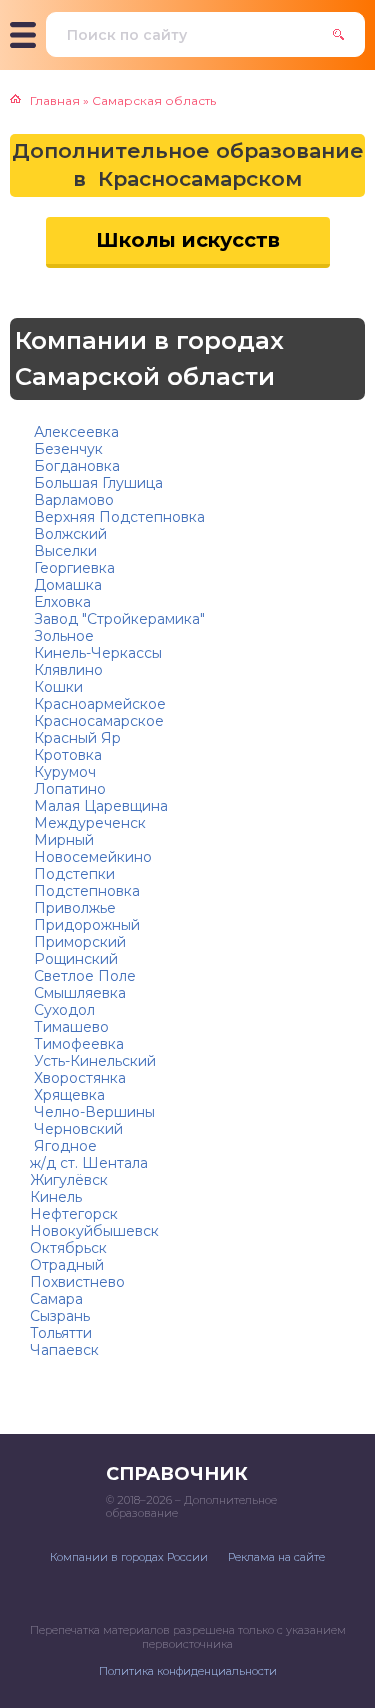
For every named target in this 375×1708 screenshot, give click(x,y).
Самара (56, 1299)
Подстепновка (85, 891)
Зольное (62, 636)
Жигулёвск (69, 1180)
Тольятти (61, 1333)
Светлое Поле (83, 976)
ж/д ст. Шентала (89, 1163)
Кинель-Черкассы (96, 653)
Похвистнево (77, 1282)
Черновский (76, 1129)
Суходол (62, 1010)
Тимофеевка (77, 1044)
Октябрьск (68, 1248)
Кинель (56, 1197)
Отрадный (67, 1265)
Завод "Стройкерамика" (117, 619)
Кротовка (66, 755)
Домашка (66, 585)
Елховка (60, 602)
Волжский (68, 534)
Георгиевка (72, 568)
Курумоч (63, 772)
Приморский (78, 942)
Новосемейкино (91, 857)
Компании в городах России (129, 1557)
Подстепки (72, 874)
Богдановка (75, 466)
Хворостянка (78, 1078)
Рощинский (74, 959)
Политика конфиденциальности (188, 1671)
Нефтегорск (74, 1214)
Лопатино (68, 789)
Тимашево (69, 1027)
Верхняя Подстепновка (117, 517)
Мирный (62, 840)
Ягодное (63, 1146)
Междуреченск (88, 823)
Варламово (72, 500)
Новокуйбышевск (94, 1231)
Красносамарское (97, 721)
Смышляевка (78, 993)
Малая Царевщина (99, 806)
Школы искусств (188, 240)
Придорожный (85, 925)
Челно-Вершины (92, 1112)
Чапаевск (64, 1350)
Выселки (63, 551)
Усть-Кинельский (93, 1061)
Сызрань (60, 1316)
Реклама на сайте (276, 1557)
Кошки (56, 687)
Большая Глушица (96, 483)
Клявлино (66, 670)
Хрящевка (67, 1095)
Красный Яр (75, 738)
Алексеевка (74, 432)
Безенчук (66, 449)
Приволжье (73, 908)
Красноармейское (98, 704)
